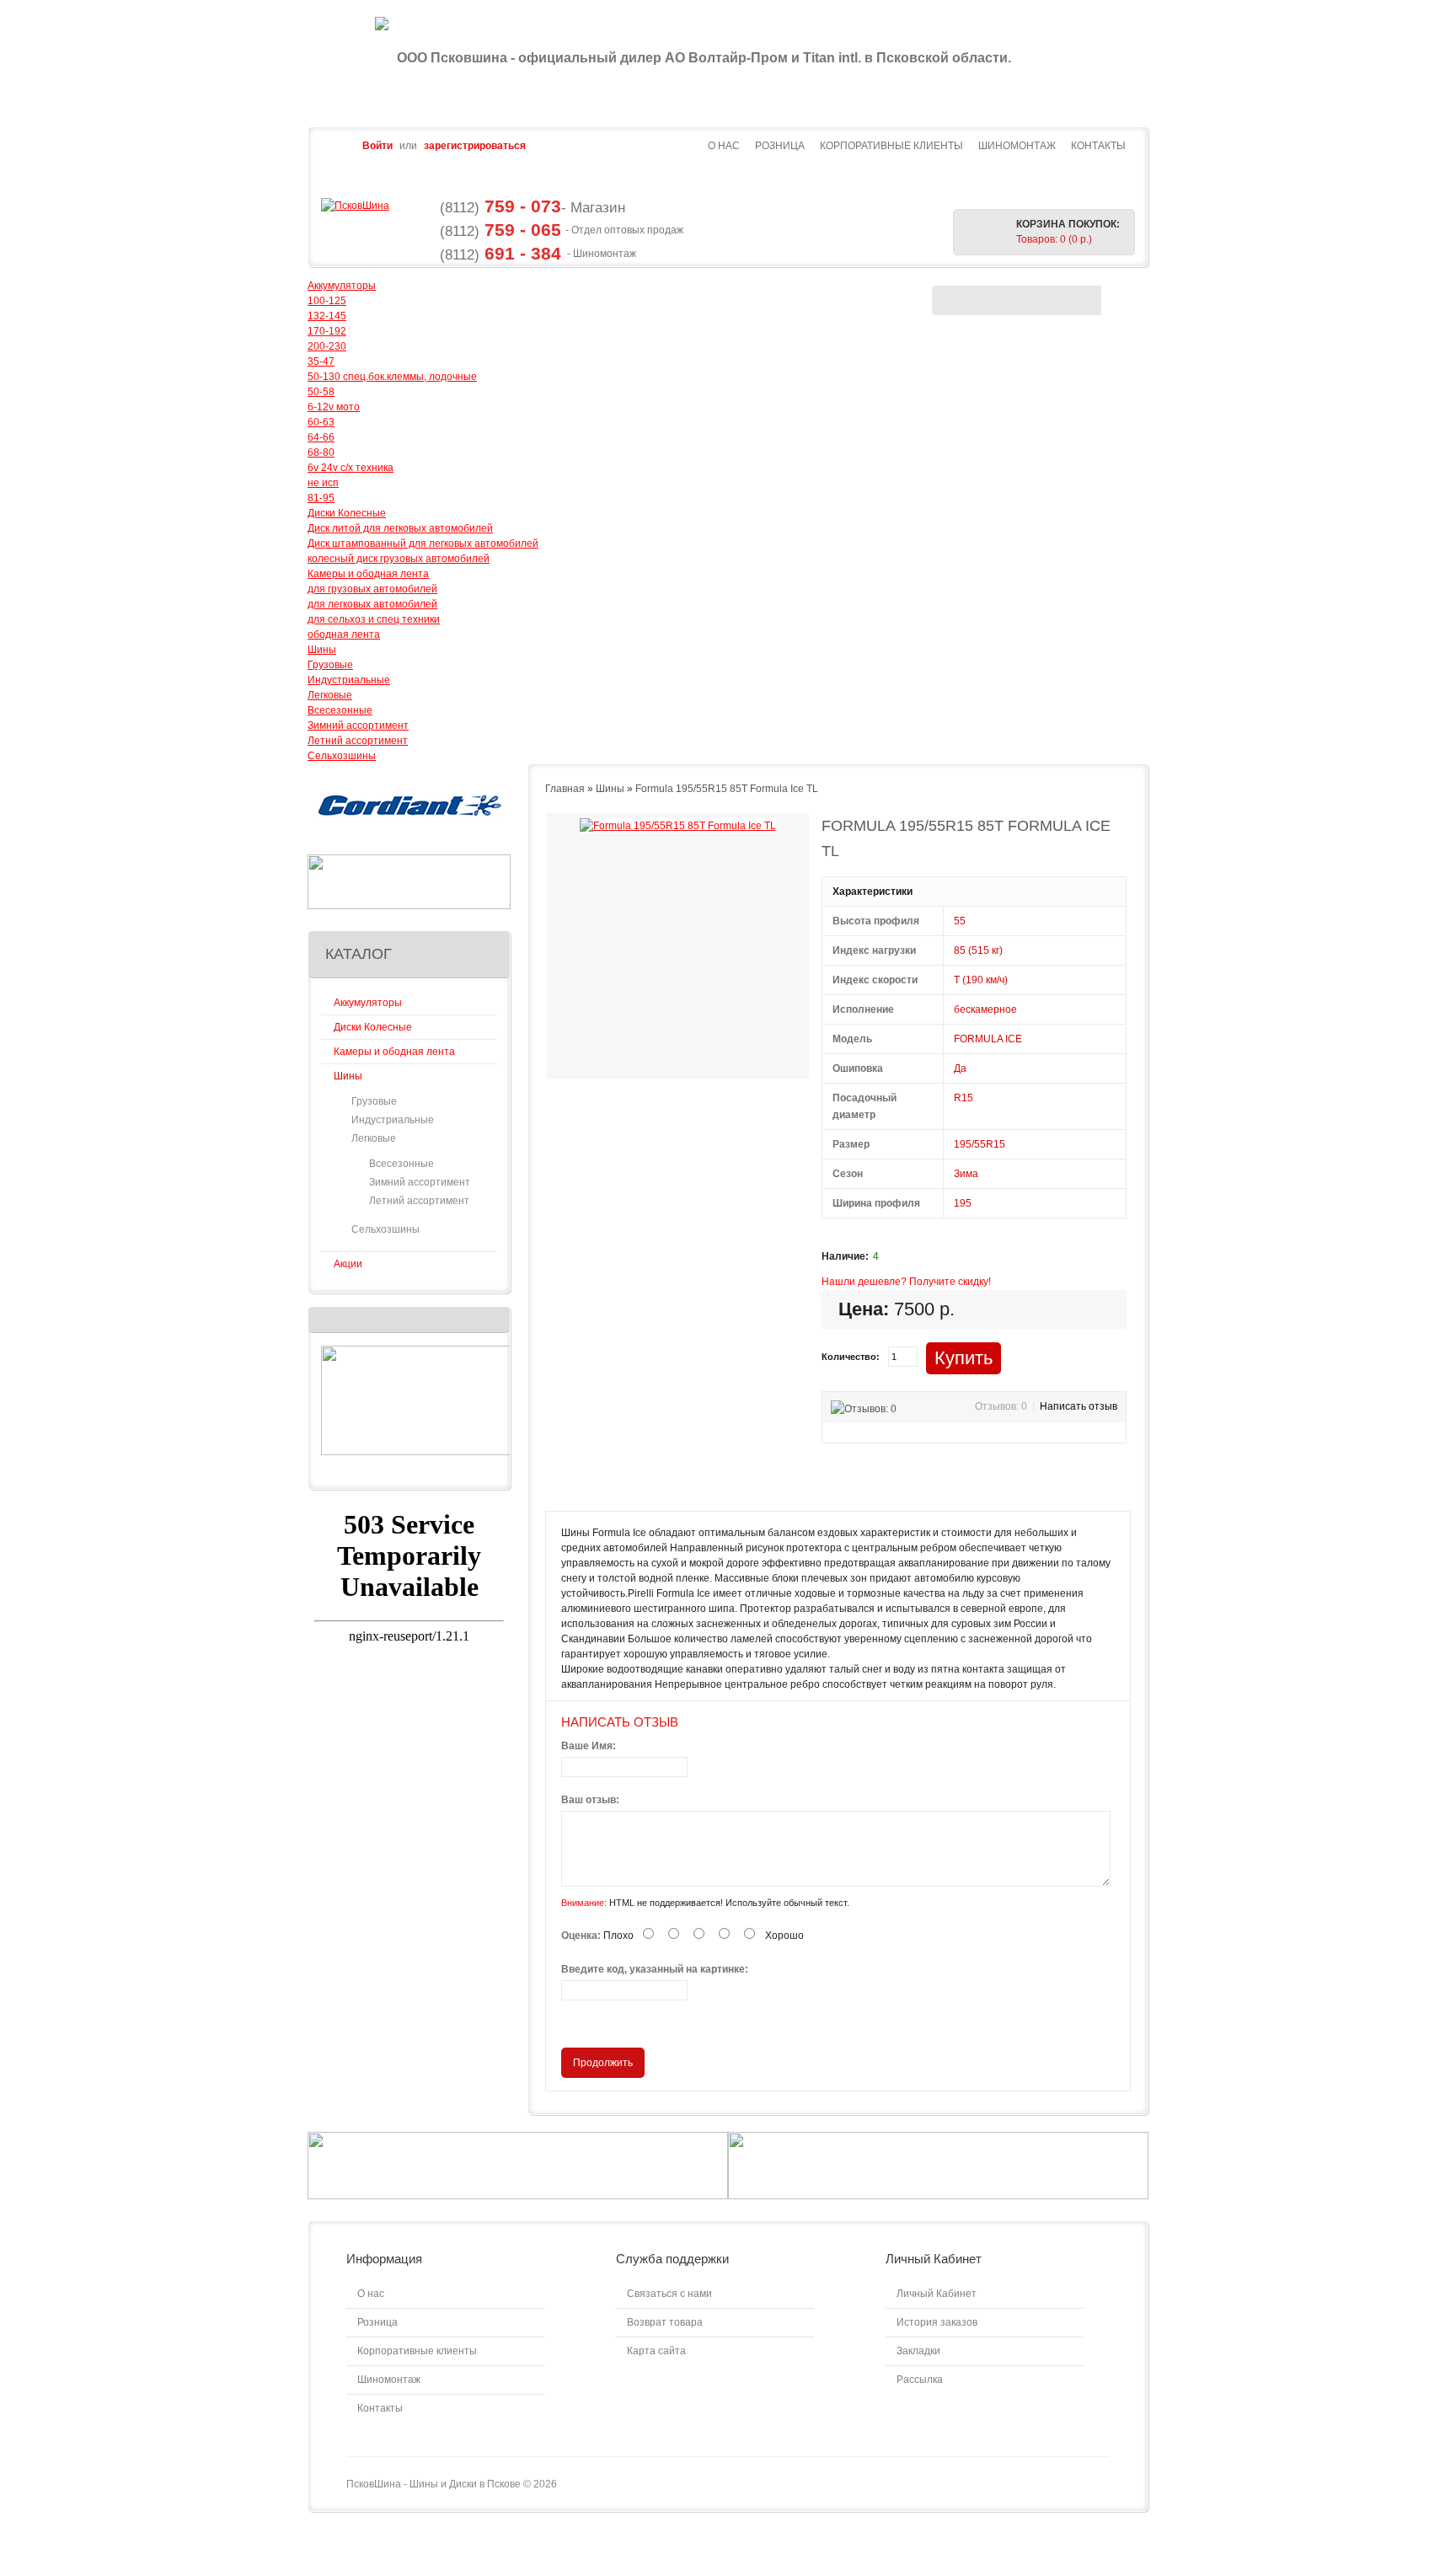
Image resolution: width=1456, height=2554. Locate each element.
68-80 (321, 452)
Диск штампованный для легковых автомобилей (423, 543)
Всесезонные (340, 710)
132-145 (327, 316)
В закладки (1024, 1356)
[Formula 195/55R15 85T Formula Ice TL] (678, 826)
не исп (323, 483)
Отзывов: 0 (1001, 1406)
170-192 (327, 331)
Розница (780, 146)
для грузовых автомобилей (372, 589)
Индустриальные (349, 680)
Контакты (1098, 146)
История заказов (937, 2322)
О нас (724, 146)
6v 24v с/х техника (351, 468)
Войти (377, 146)
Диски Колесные (347, 513)
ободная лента (344, 634)
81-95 (321, 498)
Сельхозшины (342, 756)
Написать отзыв (1079, 1406)
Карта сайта (656, 2351)
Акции (348, 1264)
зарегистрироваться (475, 146)
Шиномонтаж (1017, 146)
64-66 (321, 437)
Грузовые (330, 665)
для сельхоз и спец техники (374, 619)
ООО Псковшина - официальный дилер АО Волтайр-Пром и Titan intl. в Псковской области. (704, 58)
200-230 (327, 346)
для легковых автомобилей (372, 604)
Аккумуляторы (342, 286)
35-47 (321, 361)
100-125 (327, 301)
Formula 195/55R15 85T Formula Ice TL (727, 789)
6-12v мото (334, 407)
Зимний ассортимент (358, 726)
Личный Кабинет (937, 2294)
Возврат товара (665, 2322)
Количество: (851, 1357)
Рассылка (920, 2380)
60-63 (321, 422)
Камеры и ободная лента (368, 574)
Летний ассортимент (358, 741)
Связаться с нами (669, 2294)
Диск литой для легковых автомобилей (400, 528)
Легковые (330, 695)
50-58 (321, 392)
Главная (565, 789)
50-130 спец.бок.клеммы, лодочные (392, 377)
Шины (322, 650)
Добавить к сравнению (1048, 1356)
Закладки (918, 2351)
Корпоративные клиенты (891, 146)
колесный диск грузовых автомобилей (399, 559)
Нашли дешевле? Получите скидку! (906, 1282)
